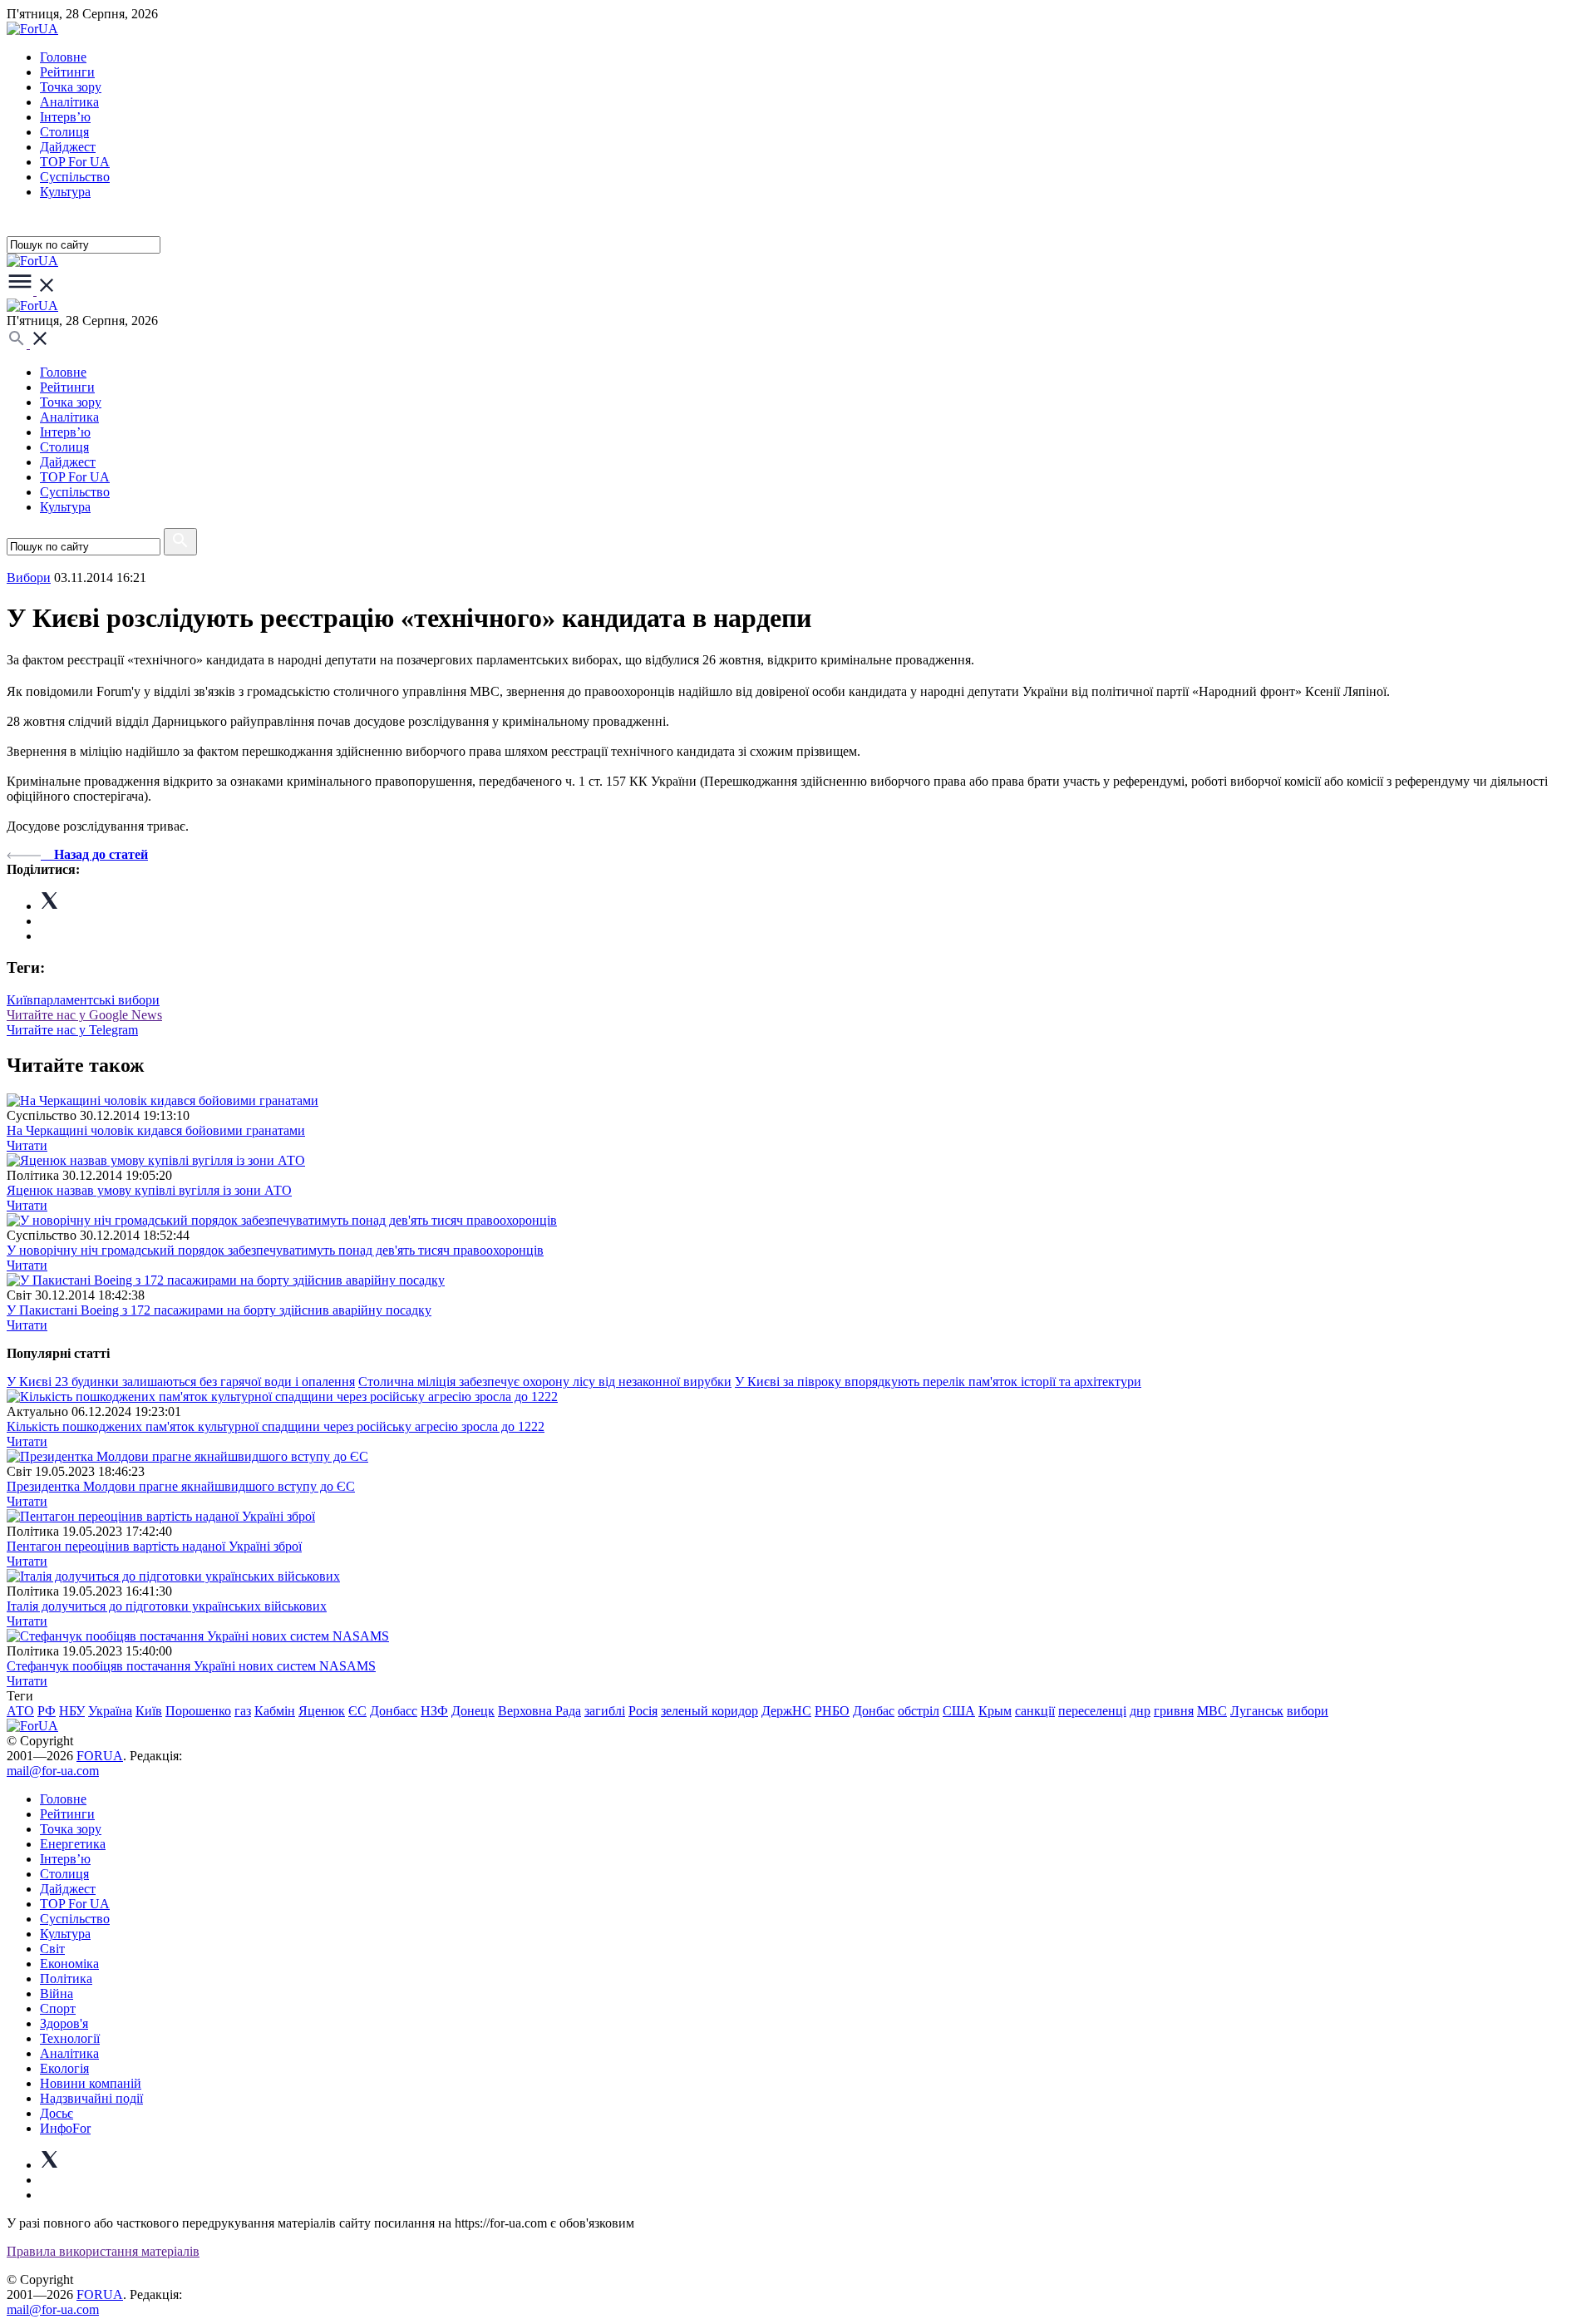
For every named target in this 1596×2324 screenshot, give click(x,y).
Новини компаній (91, 2083)
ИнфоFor (65, 2128)
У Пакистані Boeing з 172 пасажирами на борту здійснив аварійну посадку (219, 1310)
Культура (65, 192)
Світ (52, 1949)
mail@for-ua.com (53, 1771)
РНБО (832, 1711)
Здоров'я (64, 2023)
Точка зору (71, 87)
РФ (47, 1711)
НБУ (72, 1711)
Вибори (29, 577)
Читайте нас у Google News (84, 1015)
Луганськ (1257, 1711)
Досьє (57, 2113)
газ (243, 1711)
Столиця (64, 132)
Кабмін (275, 1711)
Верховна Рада (539, 1711)
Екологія (64, 2068)
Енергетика (73, 1844)
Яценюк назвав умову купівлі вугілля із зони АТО (149, 1190)
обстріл (919, 1711)
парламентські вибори (96, 1000)
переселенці (1092, 1711)
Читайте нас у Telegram (72, 1030)
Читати (27, 1145)
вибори (1308, 1711)
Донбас (874, 1711)
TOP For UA (75, 162)
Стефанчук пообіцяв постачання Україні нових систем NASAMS (191, 1666)
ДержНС (786, 1711)
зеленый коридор (709, 1711)
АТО (20, 1711)
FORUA (100, 1756)
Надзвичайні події (91, 2098)
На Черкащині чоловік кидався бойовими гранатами (156, 1130)
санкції (1035, 1711)
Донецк (473, 1711)
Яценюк (322, 1711)
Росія (643, 1711)
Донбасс (394, 1711)
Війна (57, 1993)
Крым (995, 1711)
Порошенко (198, 1711)
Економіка (69, 1964)
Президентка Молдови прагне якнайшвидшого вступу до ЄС (181, 1486)
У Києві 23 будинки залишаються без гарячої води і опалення (181, 1382)
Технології (70, 2038)
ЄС (357, 1711)
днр (1140, 1711)
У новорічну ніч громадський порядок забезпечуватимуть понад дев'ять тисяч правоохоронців (275, 1250)
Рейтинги (67, 72)
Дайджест (68, 147)
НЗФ (434, 1711)
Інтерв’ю (65, 117)
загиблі (605, 1711)
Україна (110, 1711)
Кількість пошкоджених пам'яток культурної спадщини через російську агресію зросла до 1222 (276, 1426)
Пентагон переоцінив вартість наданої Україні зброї (154, 1546)
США (959, 1711)
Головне (63, 57)
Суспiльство (75, 177)
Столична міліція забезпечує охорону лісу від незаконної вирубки (545, 1382)
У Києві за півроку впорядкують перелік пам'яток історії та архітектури (938, 1382)
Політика (66, 1979)
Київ (20, 1000)
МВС (1212, 1711)
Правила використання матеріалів (103, 2251)
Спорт (58, 2008)
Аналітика (69, 102)
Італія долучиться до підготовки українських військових (167, 1606)
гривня (1174, 1711)
